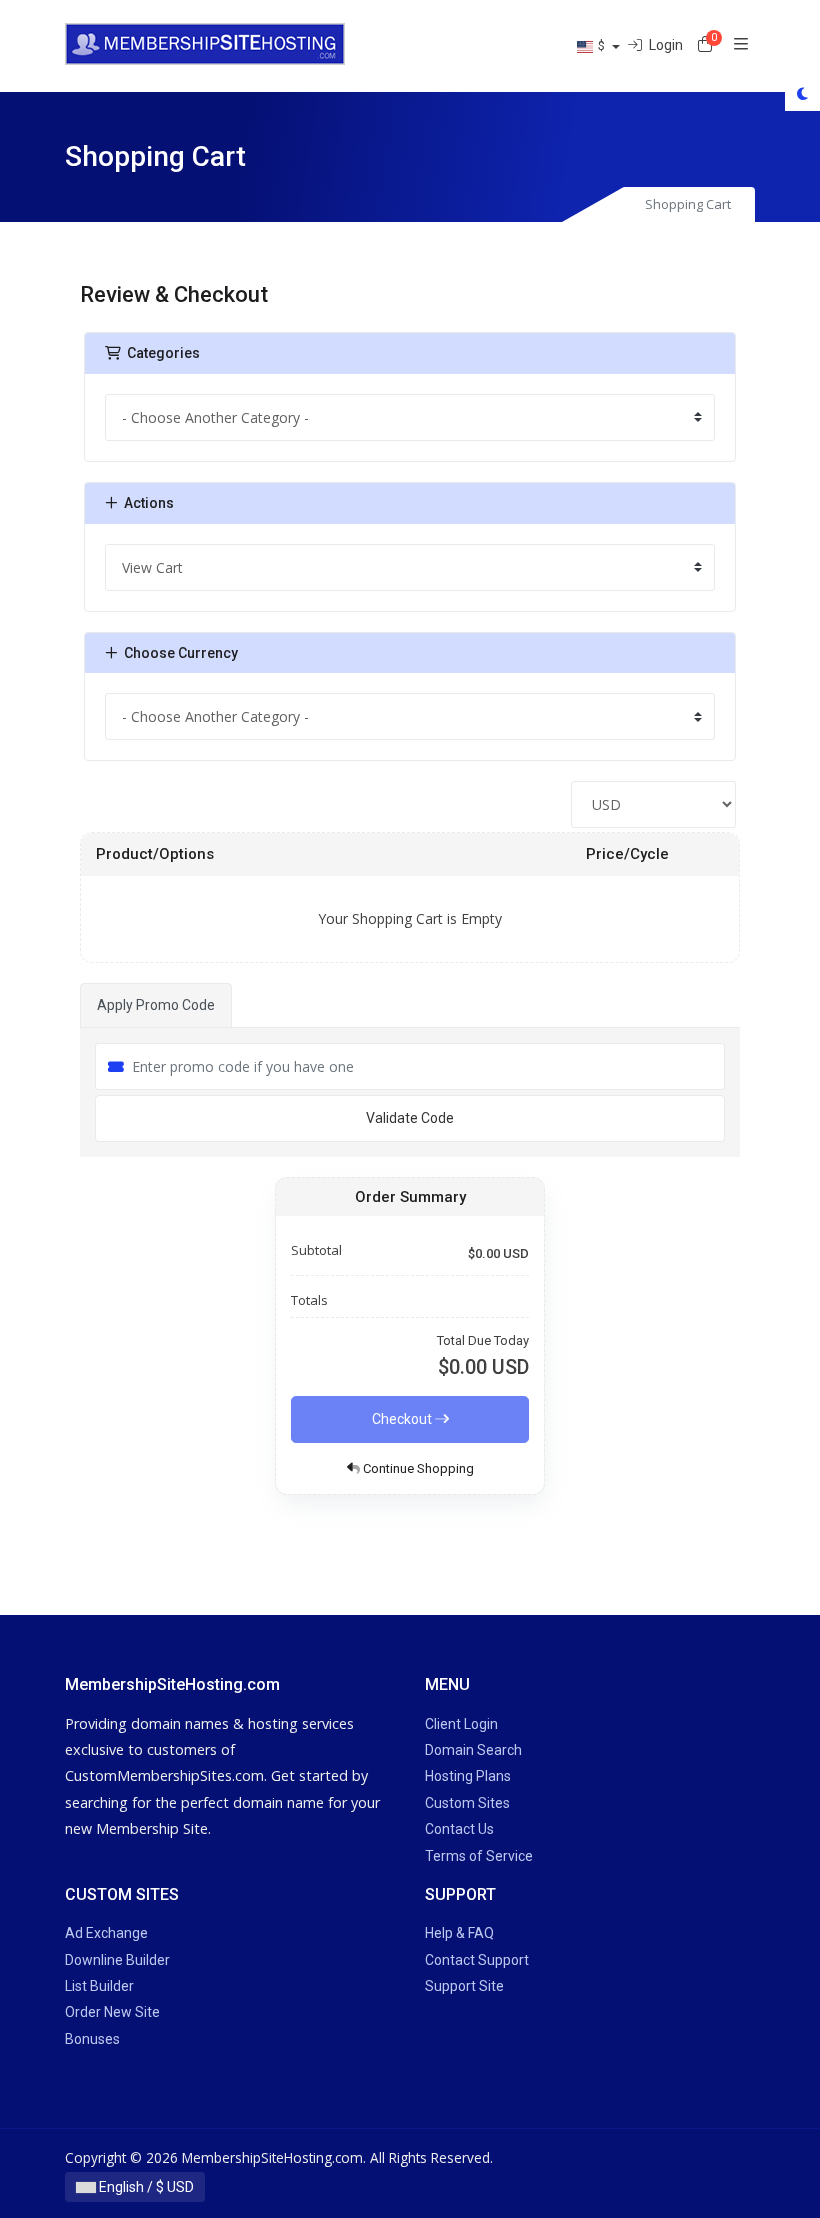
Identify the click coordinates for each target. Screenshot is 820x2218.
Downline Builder (117, 1960)
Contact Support (477, 1960)
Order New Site (112, 2012)
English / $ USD (145, 2187)
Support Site (464, 1986)
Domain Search (473, 1750)
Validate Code (410, 1118)
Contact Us (459, 1829)
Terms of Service (479, 1856)
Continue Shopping (417, 1468)
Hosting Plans (468, 1776)
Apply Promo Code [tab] (156, 1005)
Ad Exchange (106, 1933)
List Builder (99, 1986)
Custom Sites (467, 1803)
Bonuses (92, 2039)
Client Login (461, 1724)
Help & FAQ (459, 1933)
